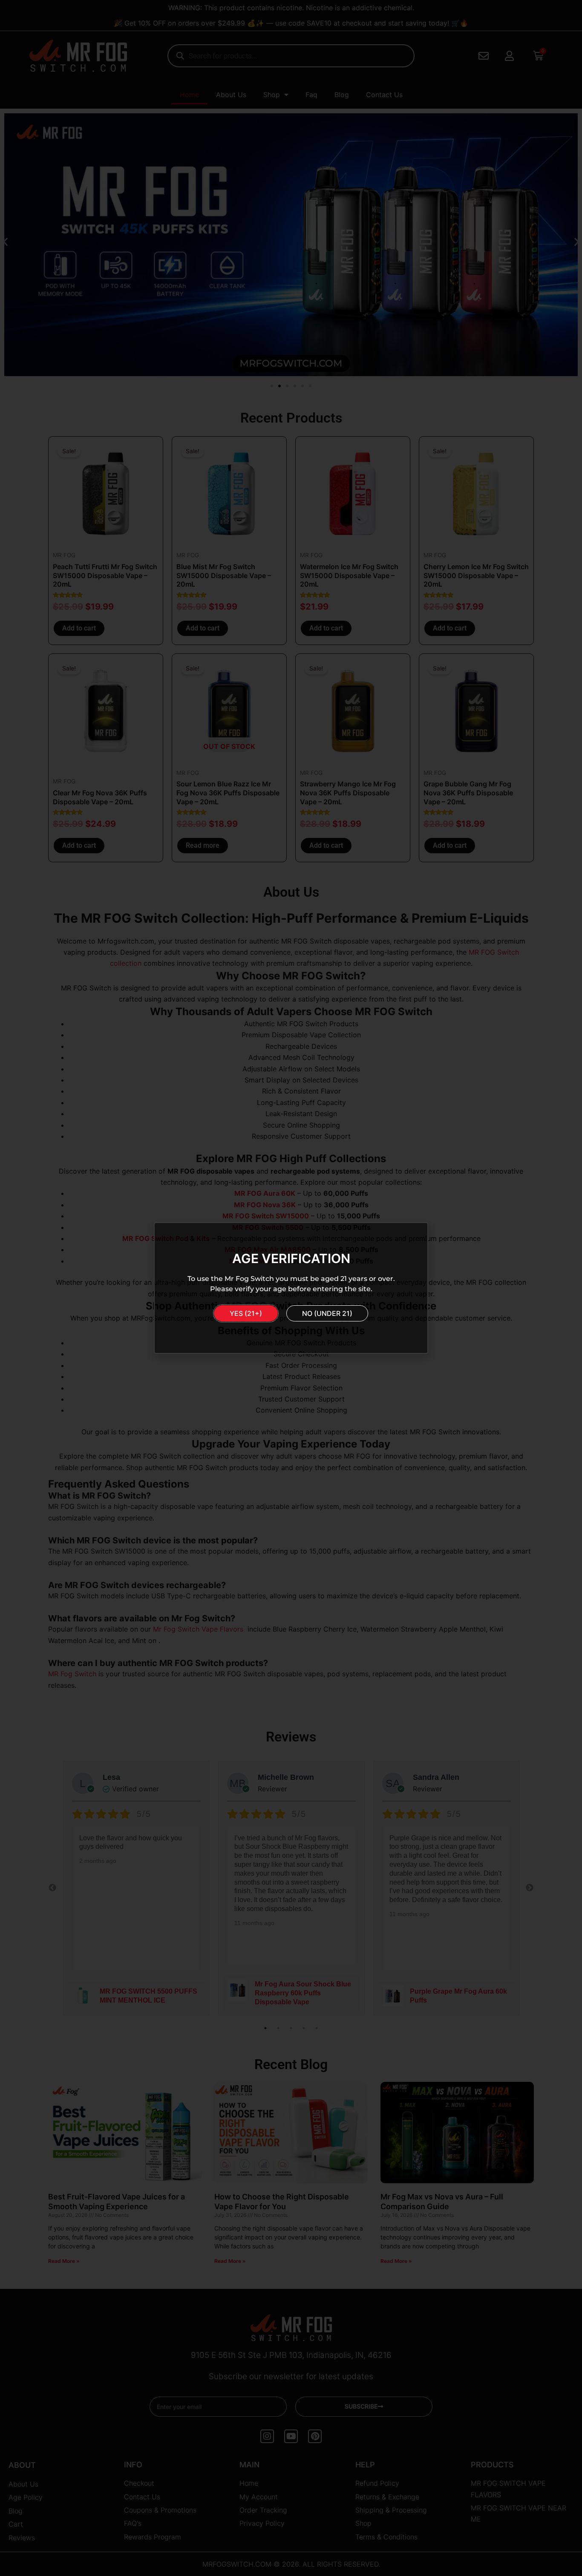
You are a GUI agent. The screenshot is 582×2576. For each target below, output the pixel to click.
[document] (291, 1288)
